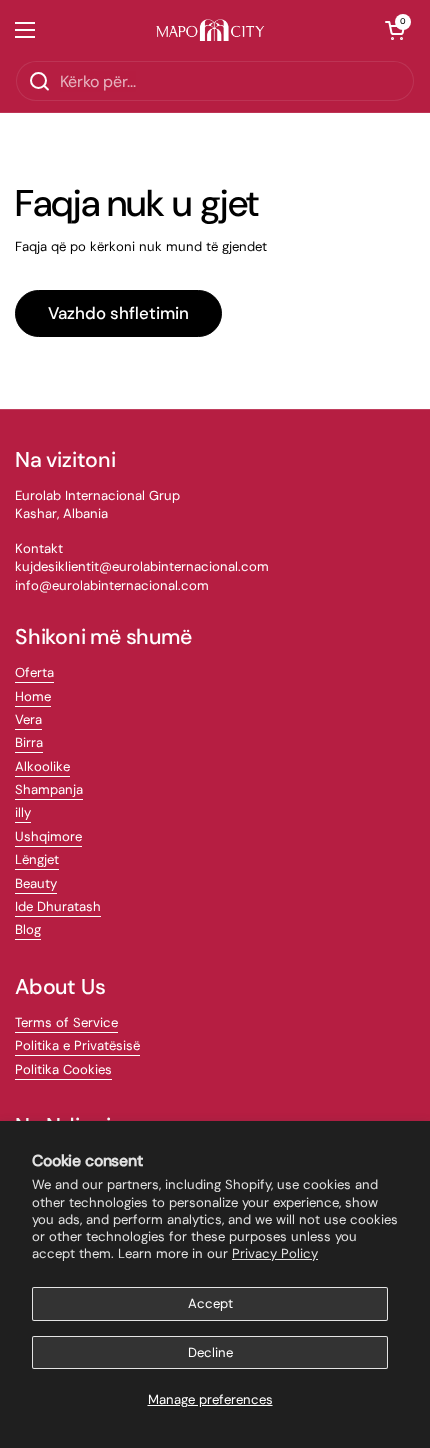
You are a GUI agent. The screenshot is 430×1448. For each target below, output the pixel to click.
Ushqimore (48, 836)
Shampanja (49, 789)
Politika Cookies (63, 1069)
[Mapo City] (210, 30)
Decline (210, 1352)
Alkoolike (42, 766)
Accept (210, 1303)
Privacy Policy (275, 1253)
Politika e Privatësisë (77, 1045)
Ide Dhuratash (58, 906)
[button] (395, 30)
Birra (29, 742)
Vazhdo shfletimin (118, 313)
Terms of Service (66, 1022)
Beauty (36, 883)
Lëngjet (37, 859)
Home (33, 696)
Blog (28, 929)
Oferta (34, 672)
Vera (28, 719)
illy (23, 812)
